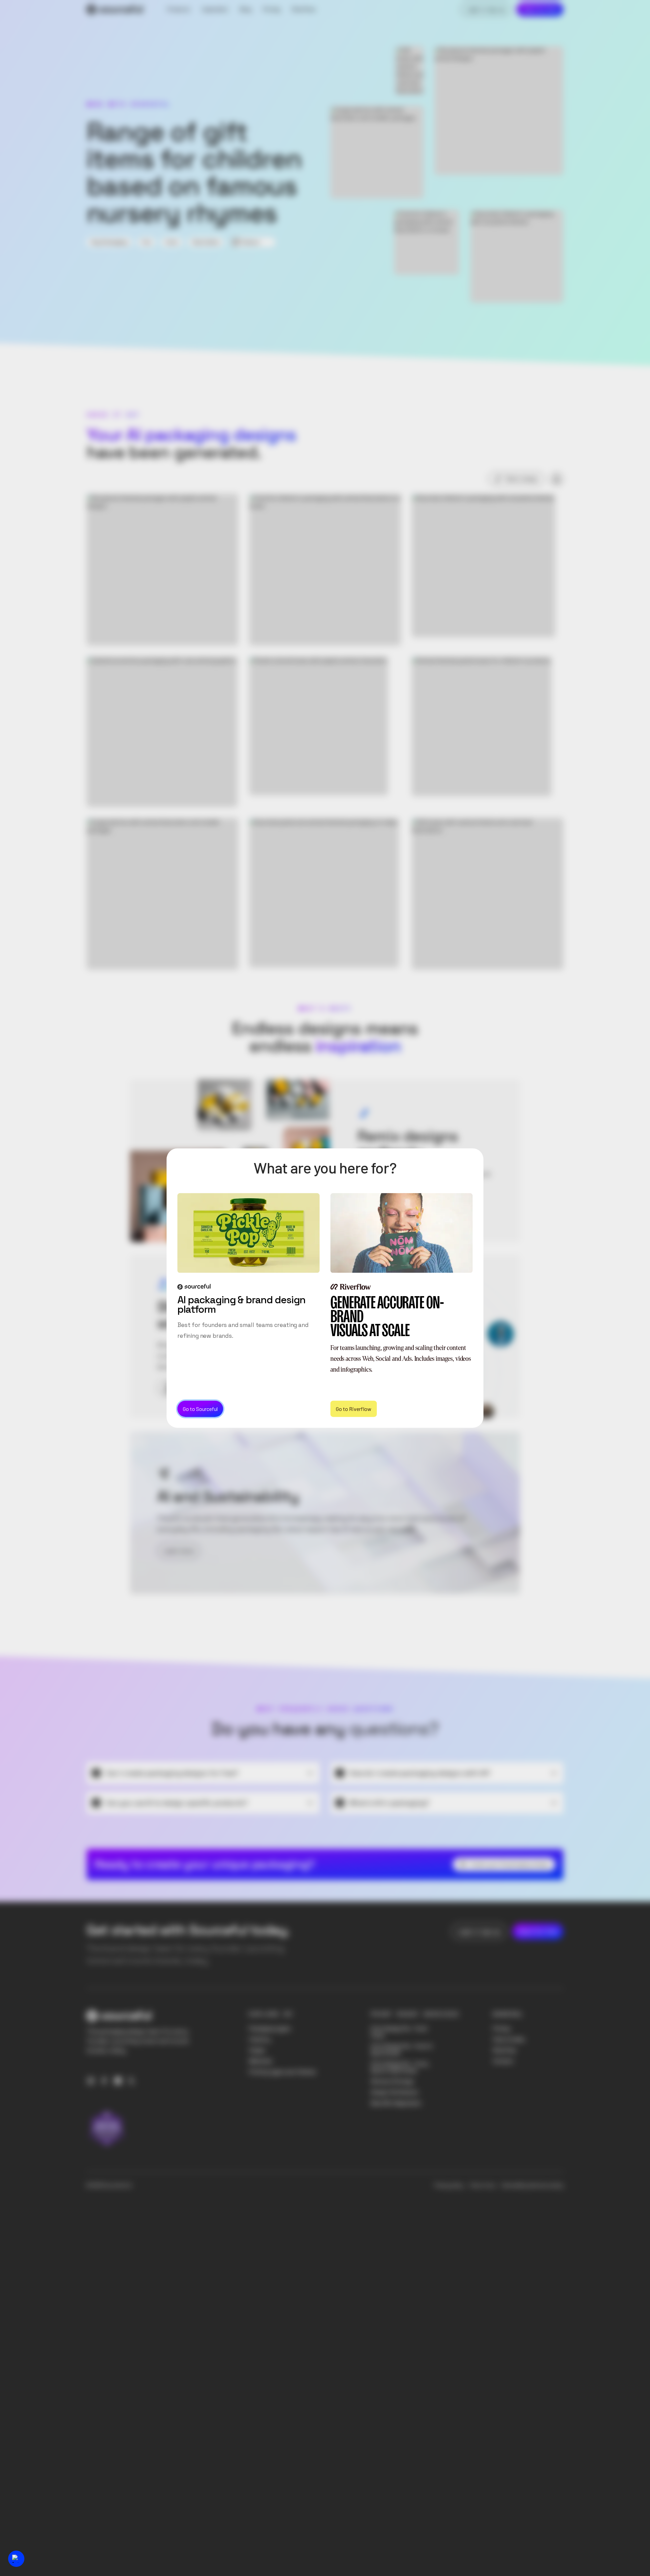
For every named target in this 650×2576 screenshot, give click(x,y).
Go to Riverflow (354, 1408)
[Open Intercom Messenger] (16, 2559)
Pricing (501, 2029)
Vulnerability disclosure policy (532, 2185)
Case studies (509, 2039)
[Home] (115, 9)
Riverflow (504, 2050)
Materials (261, 2061)
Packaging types (270, 2029)
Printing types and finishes (283, 2072)
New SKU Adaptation (396, 2103)
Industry (260, 2039)
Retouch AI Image (392, 2081)
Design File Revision (395, 2092)
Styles (257, 2050)
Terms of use (482, 2185)
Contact (503, 2061)
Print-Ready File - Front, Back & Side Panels (400, 2067)
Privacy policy (449, 2185)
